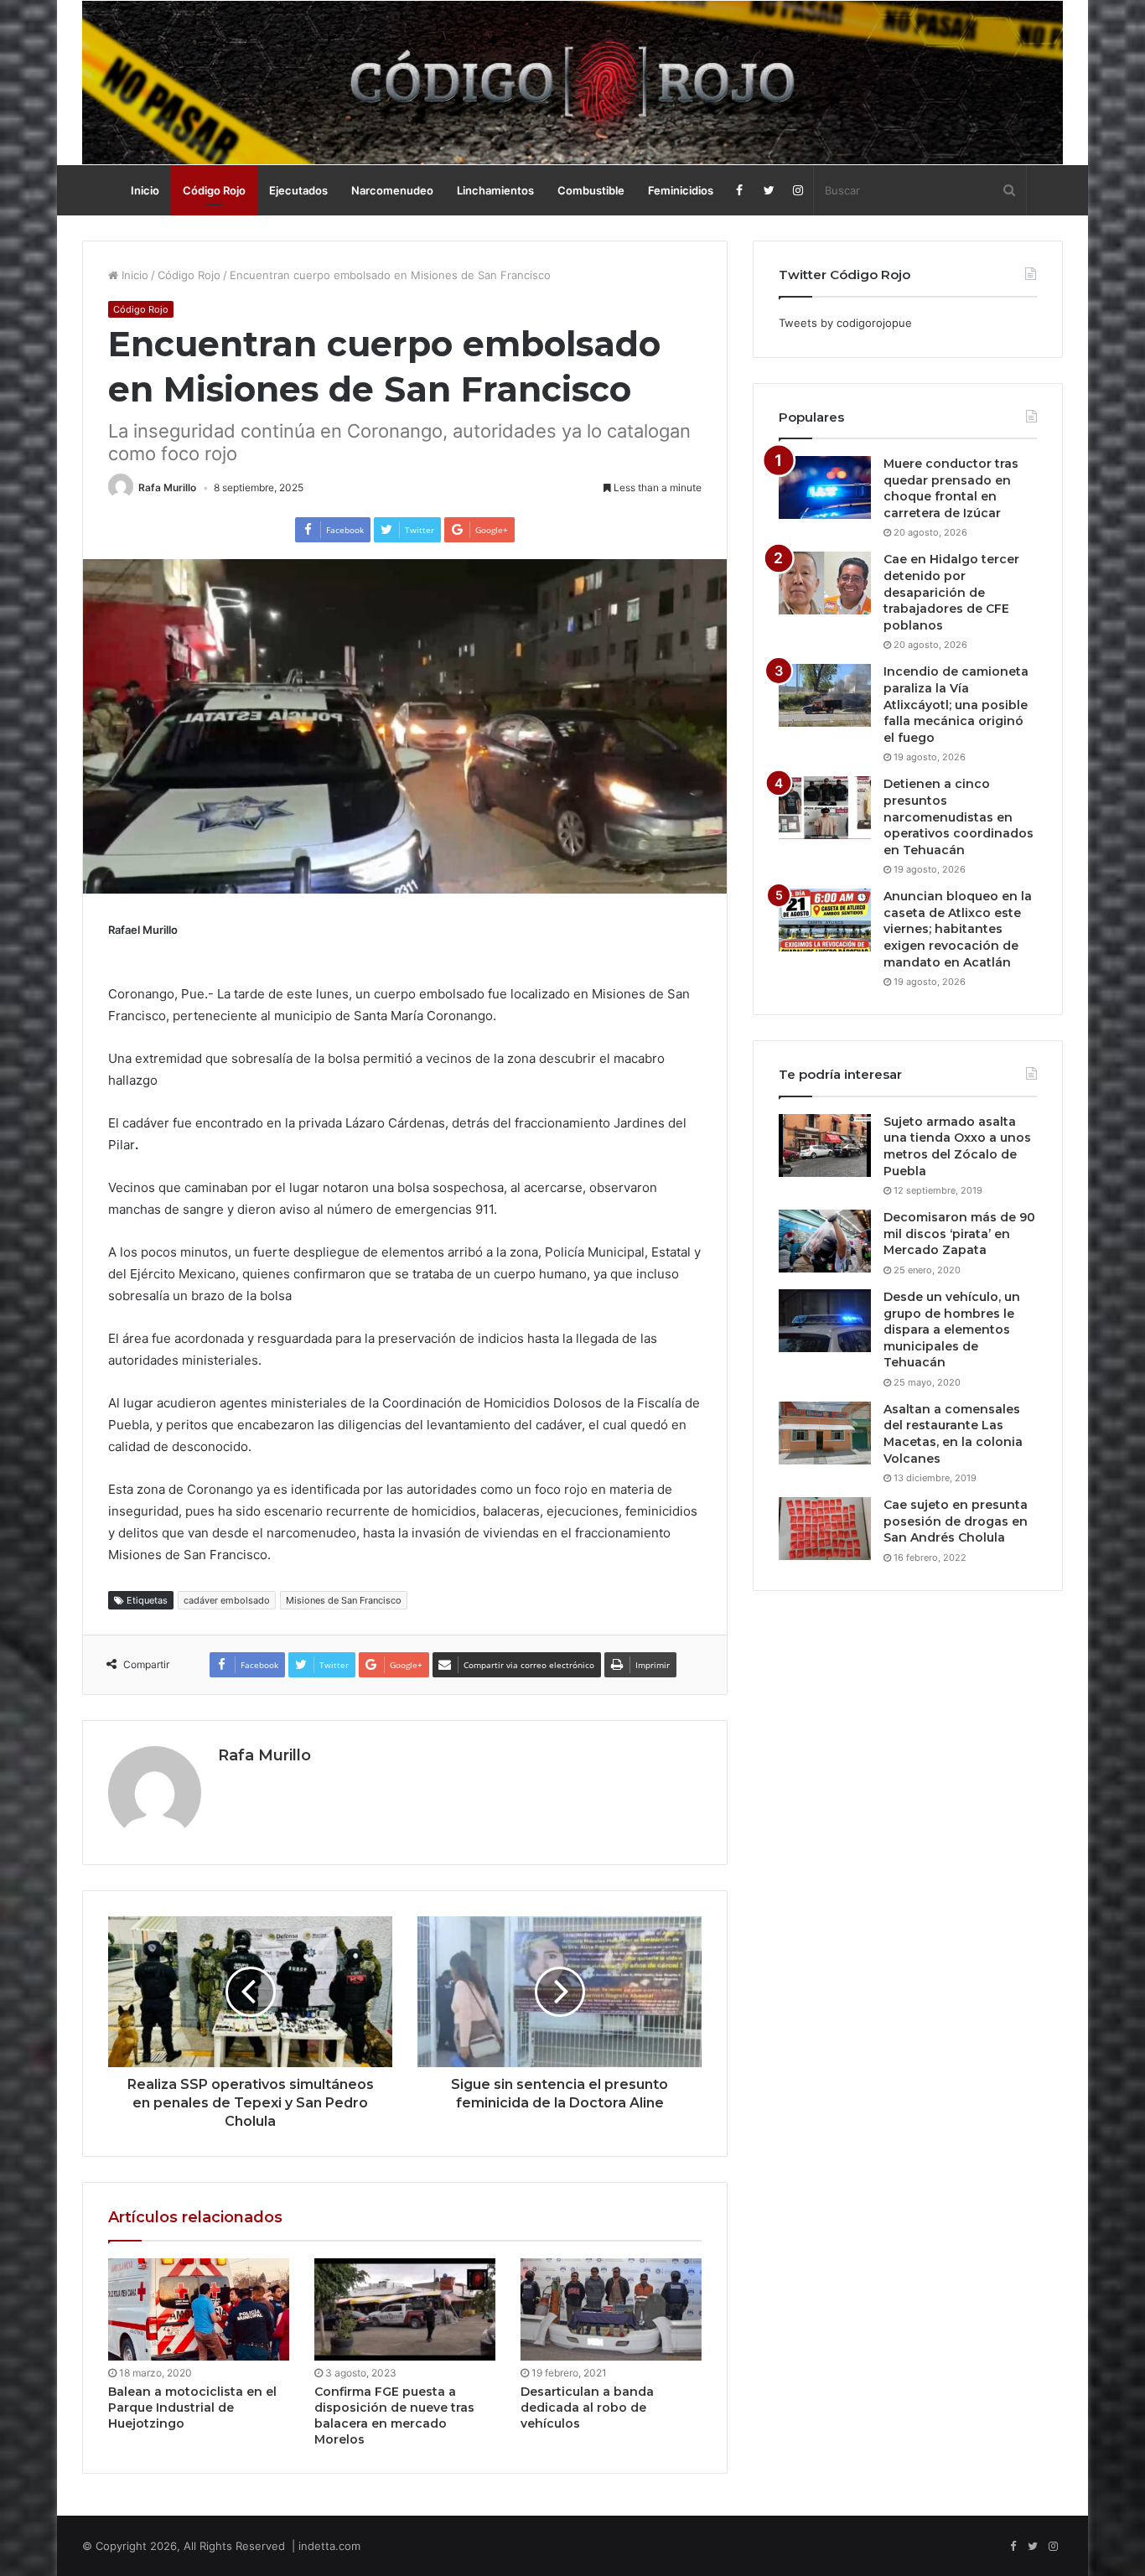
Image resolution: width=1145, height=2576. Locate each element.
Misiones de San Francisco (344, 1600)
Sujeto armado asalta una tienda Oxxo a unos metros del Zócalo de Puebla (957, 1146)
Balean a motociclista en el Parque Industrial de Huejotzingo (192, 2408)
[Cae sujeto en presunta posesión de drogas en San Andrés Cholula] (825, 1529)
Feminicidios (681, 190)
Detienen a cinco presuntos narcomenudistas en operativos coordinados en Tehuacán (958, 816)
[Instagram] (798, 190)
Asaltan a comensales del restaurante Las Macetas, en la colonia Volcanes (953, 1434)
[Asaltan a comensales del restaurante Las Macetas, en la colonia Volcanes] (825, 1433)
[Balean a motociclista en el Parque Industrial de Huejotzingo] (199, 2309)
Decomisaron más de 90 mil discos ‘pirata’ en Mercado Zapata (959, 1234)
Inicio (145, 190)
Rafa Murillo (167, 487)
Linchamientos (495, 190)
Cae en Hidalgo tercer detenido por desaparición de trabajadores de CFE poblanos (951, 592)
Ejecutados (298, 190)
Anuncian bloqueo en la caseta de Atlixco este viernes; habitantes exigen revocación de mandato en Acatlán (958, 929)
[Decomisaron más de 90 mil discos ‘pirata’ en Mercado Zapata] (825, 1241)
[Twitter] (769, 190)
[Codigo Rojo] (572, 83)
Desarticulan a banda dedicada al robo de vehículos (587, 2408)
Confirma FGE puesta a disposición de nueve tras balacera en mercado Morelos (394, 2415)
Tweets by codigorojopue (845, 323)
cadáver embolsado (227, 1600)
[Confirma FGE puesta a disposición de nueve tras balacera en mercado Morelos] (405, 2309)
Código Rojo (214, 190)
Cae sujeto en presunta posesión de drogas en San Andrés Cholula (956, 1521)
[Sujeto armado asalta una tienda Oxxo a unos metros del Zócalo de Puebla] (825, 1145)
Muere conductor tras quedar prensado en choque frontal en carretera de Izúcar (951, 488)
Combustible (591, 190)
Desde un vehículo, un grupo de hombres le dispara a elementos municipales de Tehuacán (952, 1329)
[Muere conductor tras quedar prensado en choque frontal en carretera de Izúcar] (825, 487)
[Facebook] (740, 190)
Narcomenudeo (392, 190)
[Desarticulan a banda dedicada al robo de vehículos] (611, 2309)
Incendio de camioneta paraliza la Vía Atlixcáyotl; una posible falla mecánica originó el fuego (956, 704)
